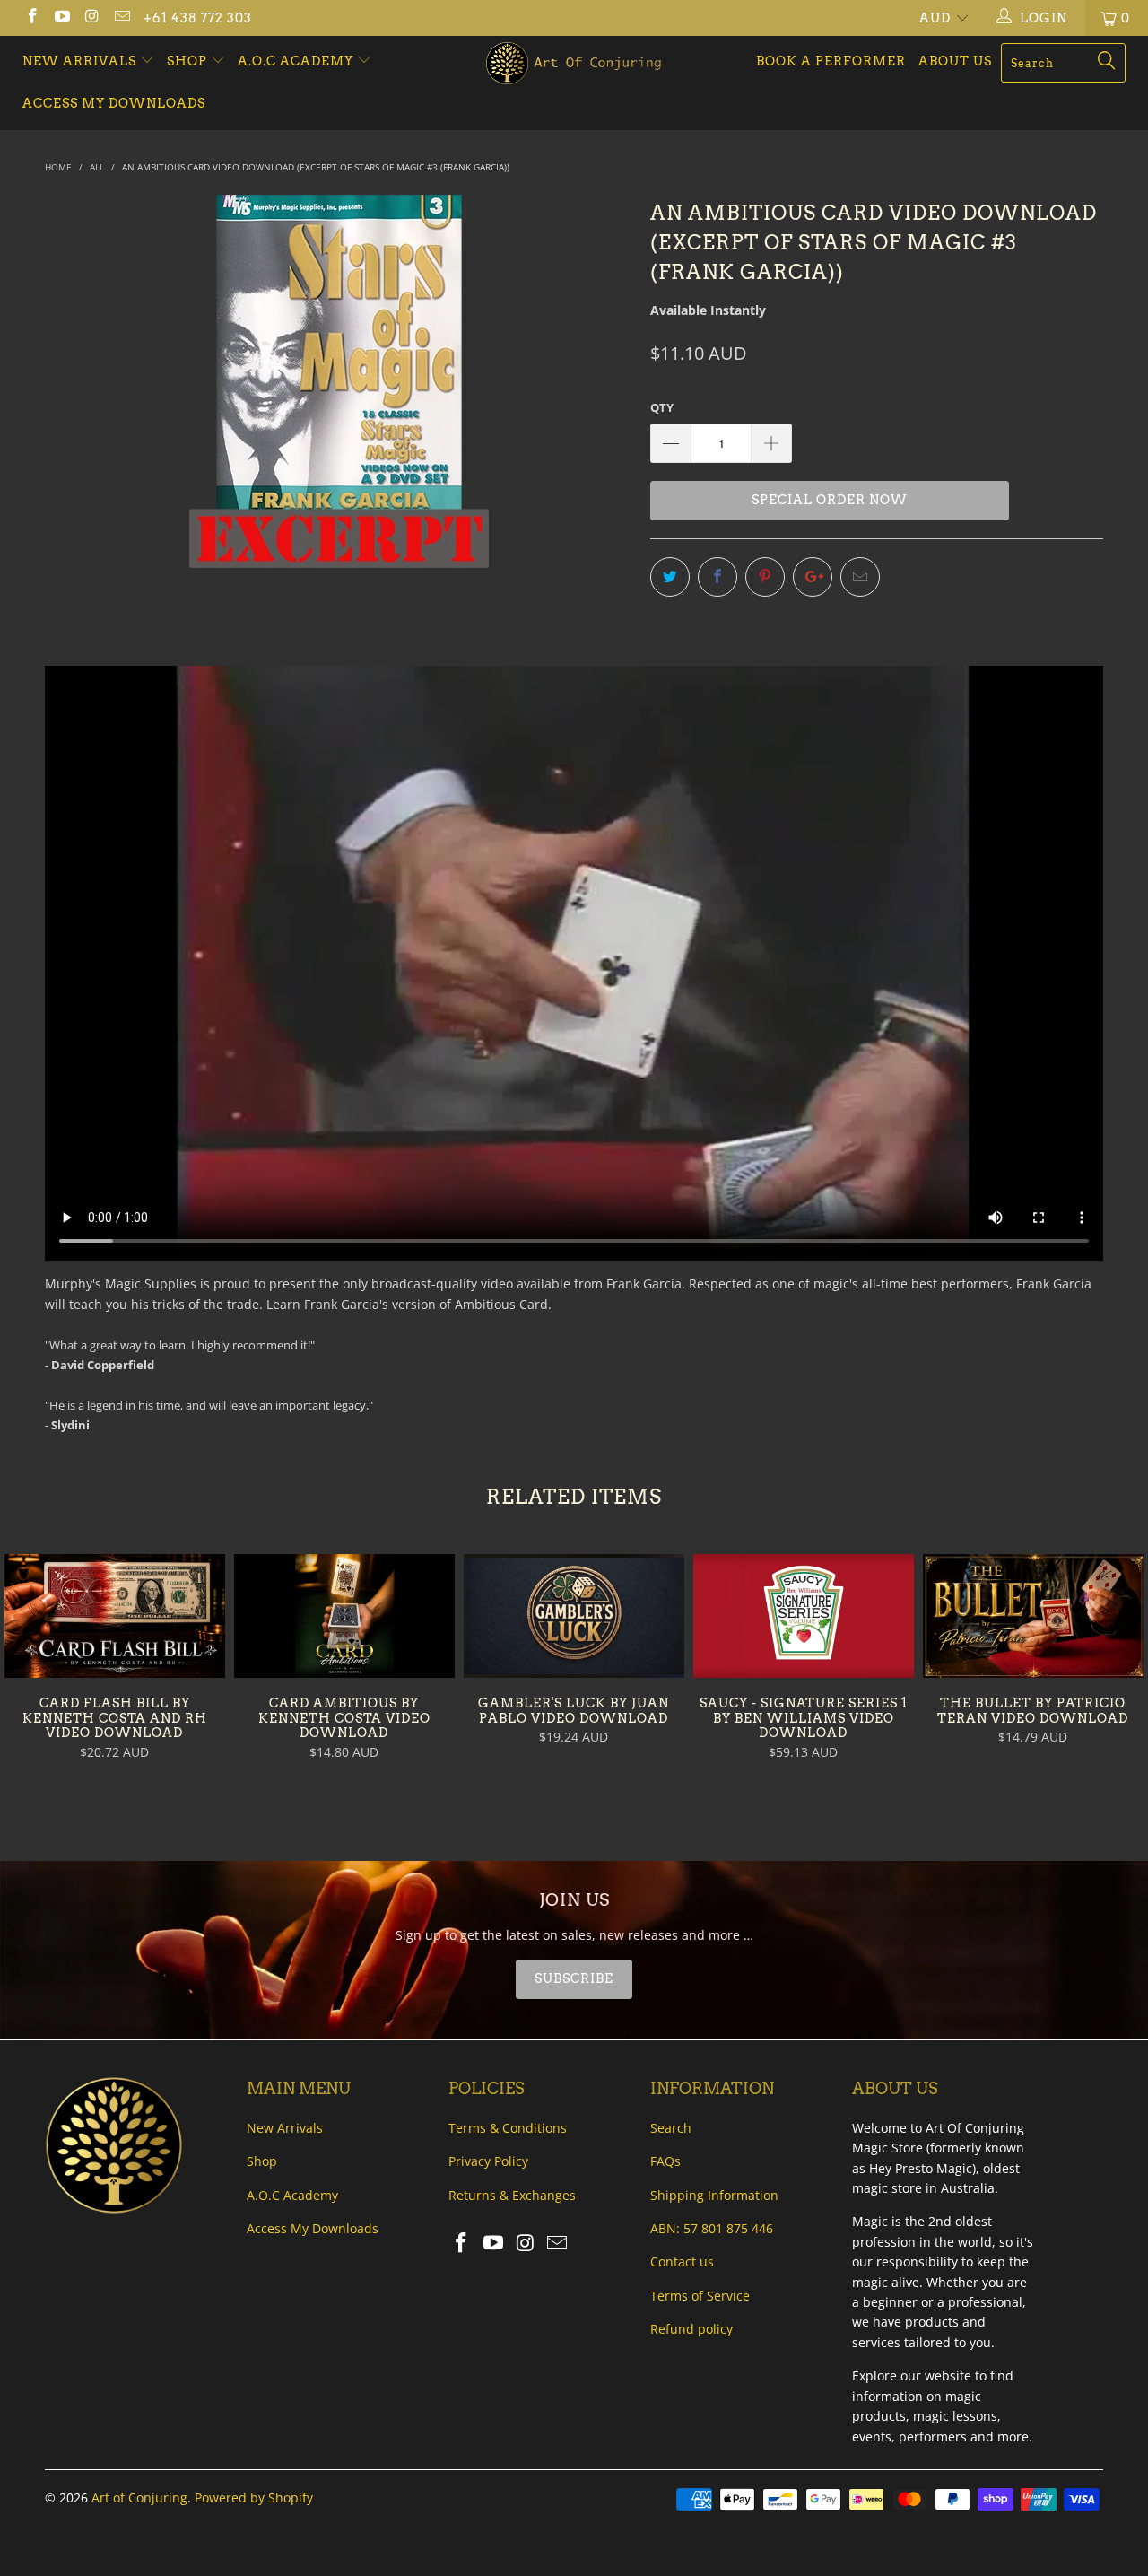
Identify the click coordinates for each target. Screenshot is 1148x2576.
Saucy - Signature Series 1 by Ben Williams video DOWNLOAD (804, 1616)
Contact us (682, 2262)
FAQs (665, 2161)
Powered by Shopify (254, 2497)
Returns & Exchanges (512, 2195)
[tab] (574, 1979)
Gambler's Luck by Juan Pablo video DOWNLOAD (574, 1616)
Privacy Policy (488, 2161)
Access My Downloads (114, 103)
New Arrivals (81, 61)
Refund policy (691, 2329)
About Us (955, 61)
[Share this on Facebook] (717, 577)
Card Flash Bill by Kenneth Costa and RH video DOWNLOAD (115, 1616)
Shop (187, 61)
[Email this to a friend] (860, 577)
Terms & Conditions (508, 2128)
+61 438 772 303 (198, 18)
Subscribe (574, 1978)
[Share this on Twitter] (670, 577)
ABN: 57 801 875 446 (712, 2228)
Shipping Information (714, 2195)
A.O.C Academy (297, 61)
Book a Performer (831, 61)
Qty (662, 407)
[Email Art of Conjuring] (122, 17)
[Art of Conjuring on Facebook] (31, 17)
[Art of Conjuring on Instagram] (91, 17)
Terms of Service (700, 2296)
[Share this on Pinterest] (765, 577)
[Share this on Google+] (813, 577)
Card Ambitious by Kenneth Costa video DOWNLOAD (344, 1616)
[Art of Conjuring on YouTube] (62, 17)
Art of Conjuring (139, 2497)
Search (671, 2128)
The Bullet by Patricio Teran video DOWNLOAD (1033, 1616)
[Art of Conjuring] (574, 63)
